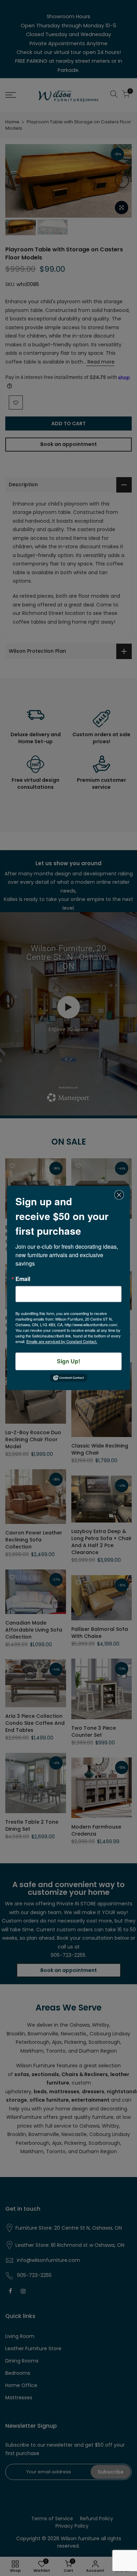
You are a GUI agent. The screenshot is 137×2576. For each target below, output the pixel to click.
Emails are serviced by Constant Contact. (62, 1341)
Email (23, 1279)
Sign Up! (68, 1361)
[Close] (119, 1195)
